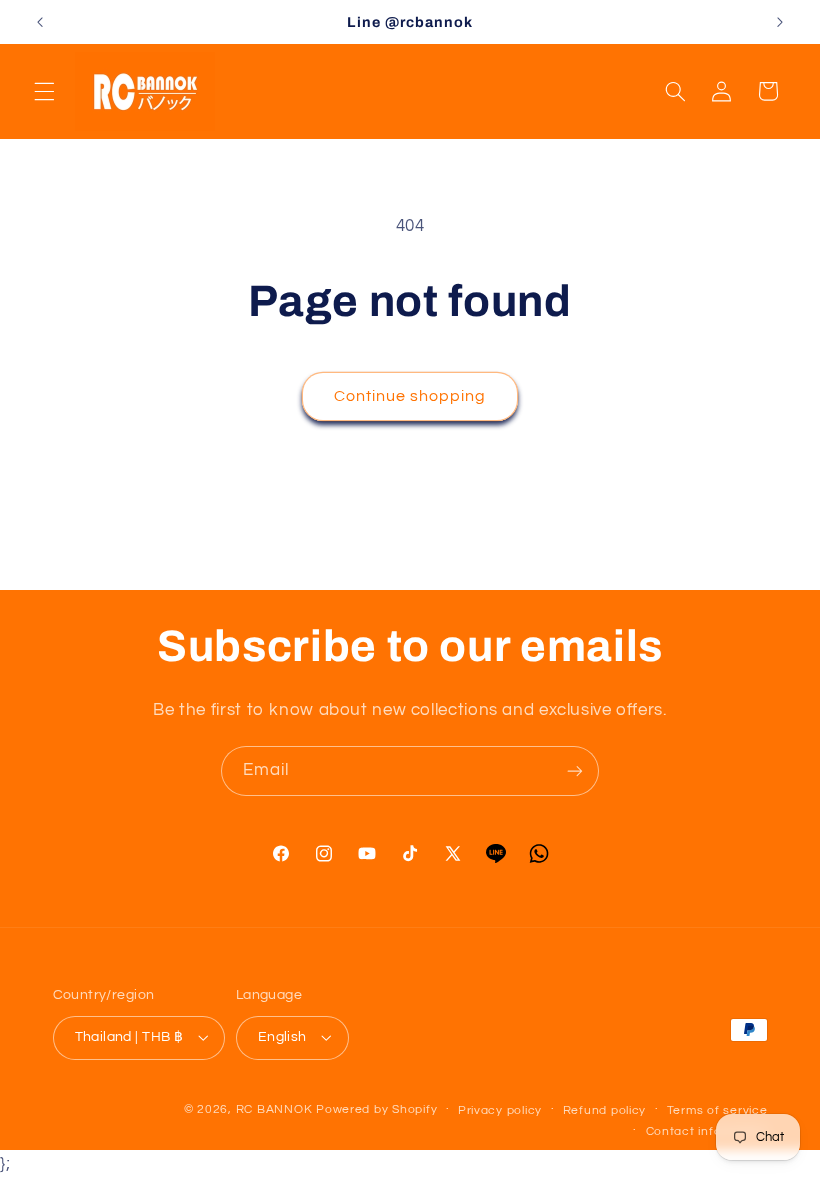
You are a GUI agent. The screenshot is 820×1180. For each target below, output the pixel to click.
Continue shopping (410, 396)
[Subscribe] (575, 770)
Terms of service (717, 1110)
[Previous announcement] (40, 22)
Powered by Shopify (376, 1109)
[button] (44, 91)
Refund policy (605, 1110)
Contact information (707, 1131)
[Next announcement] (780, 22)
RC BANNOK (274, 1109)
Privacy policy (500, 1110)
